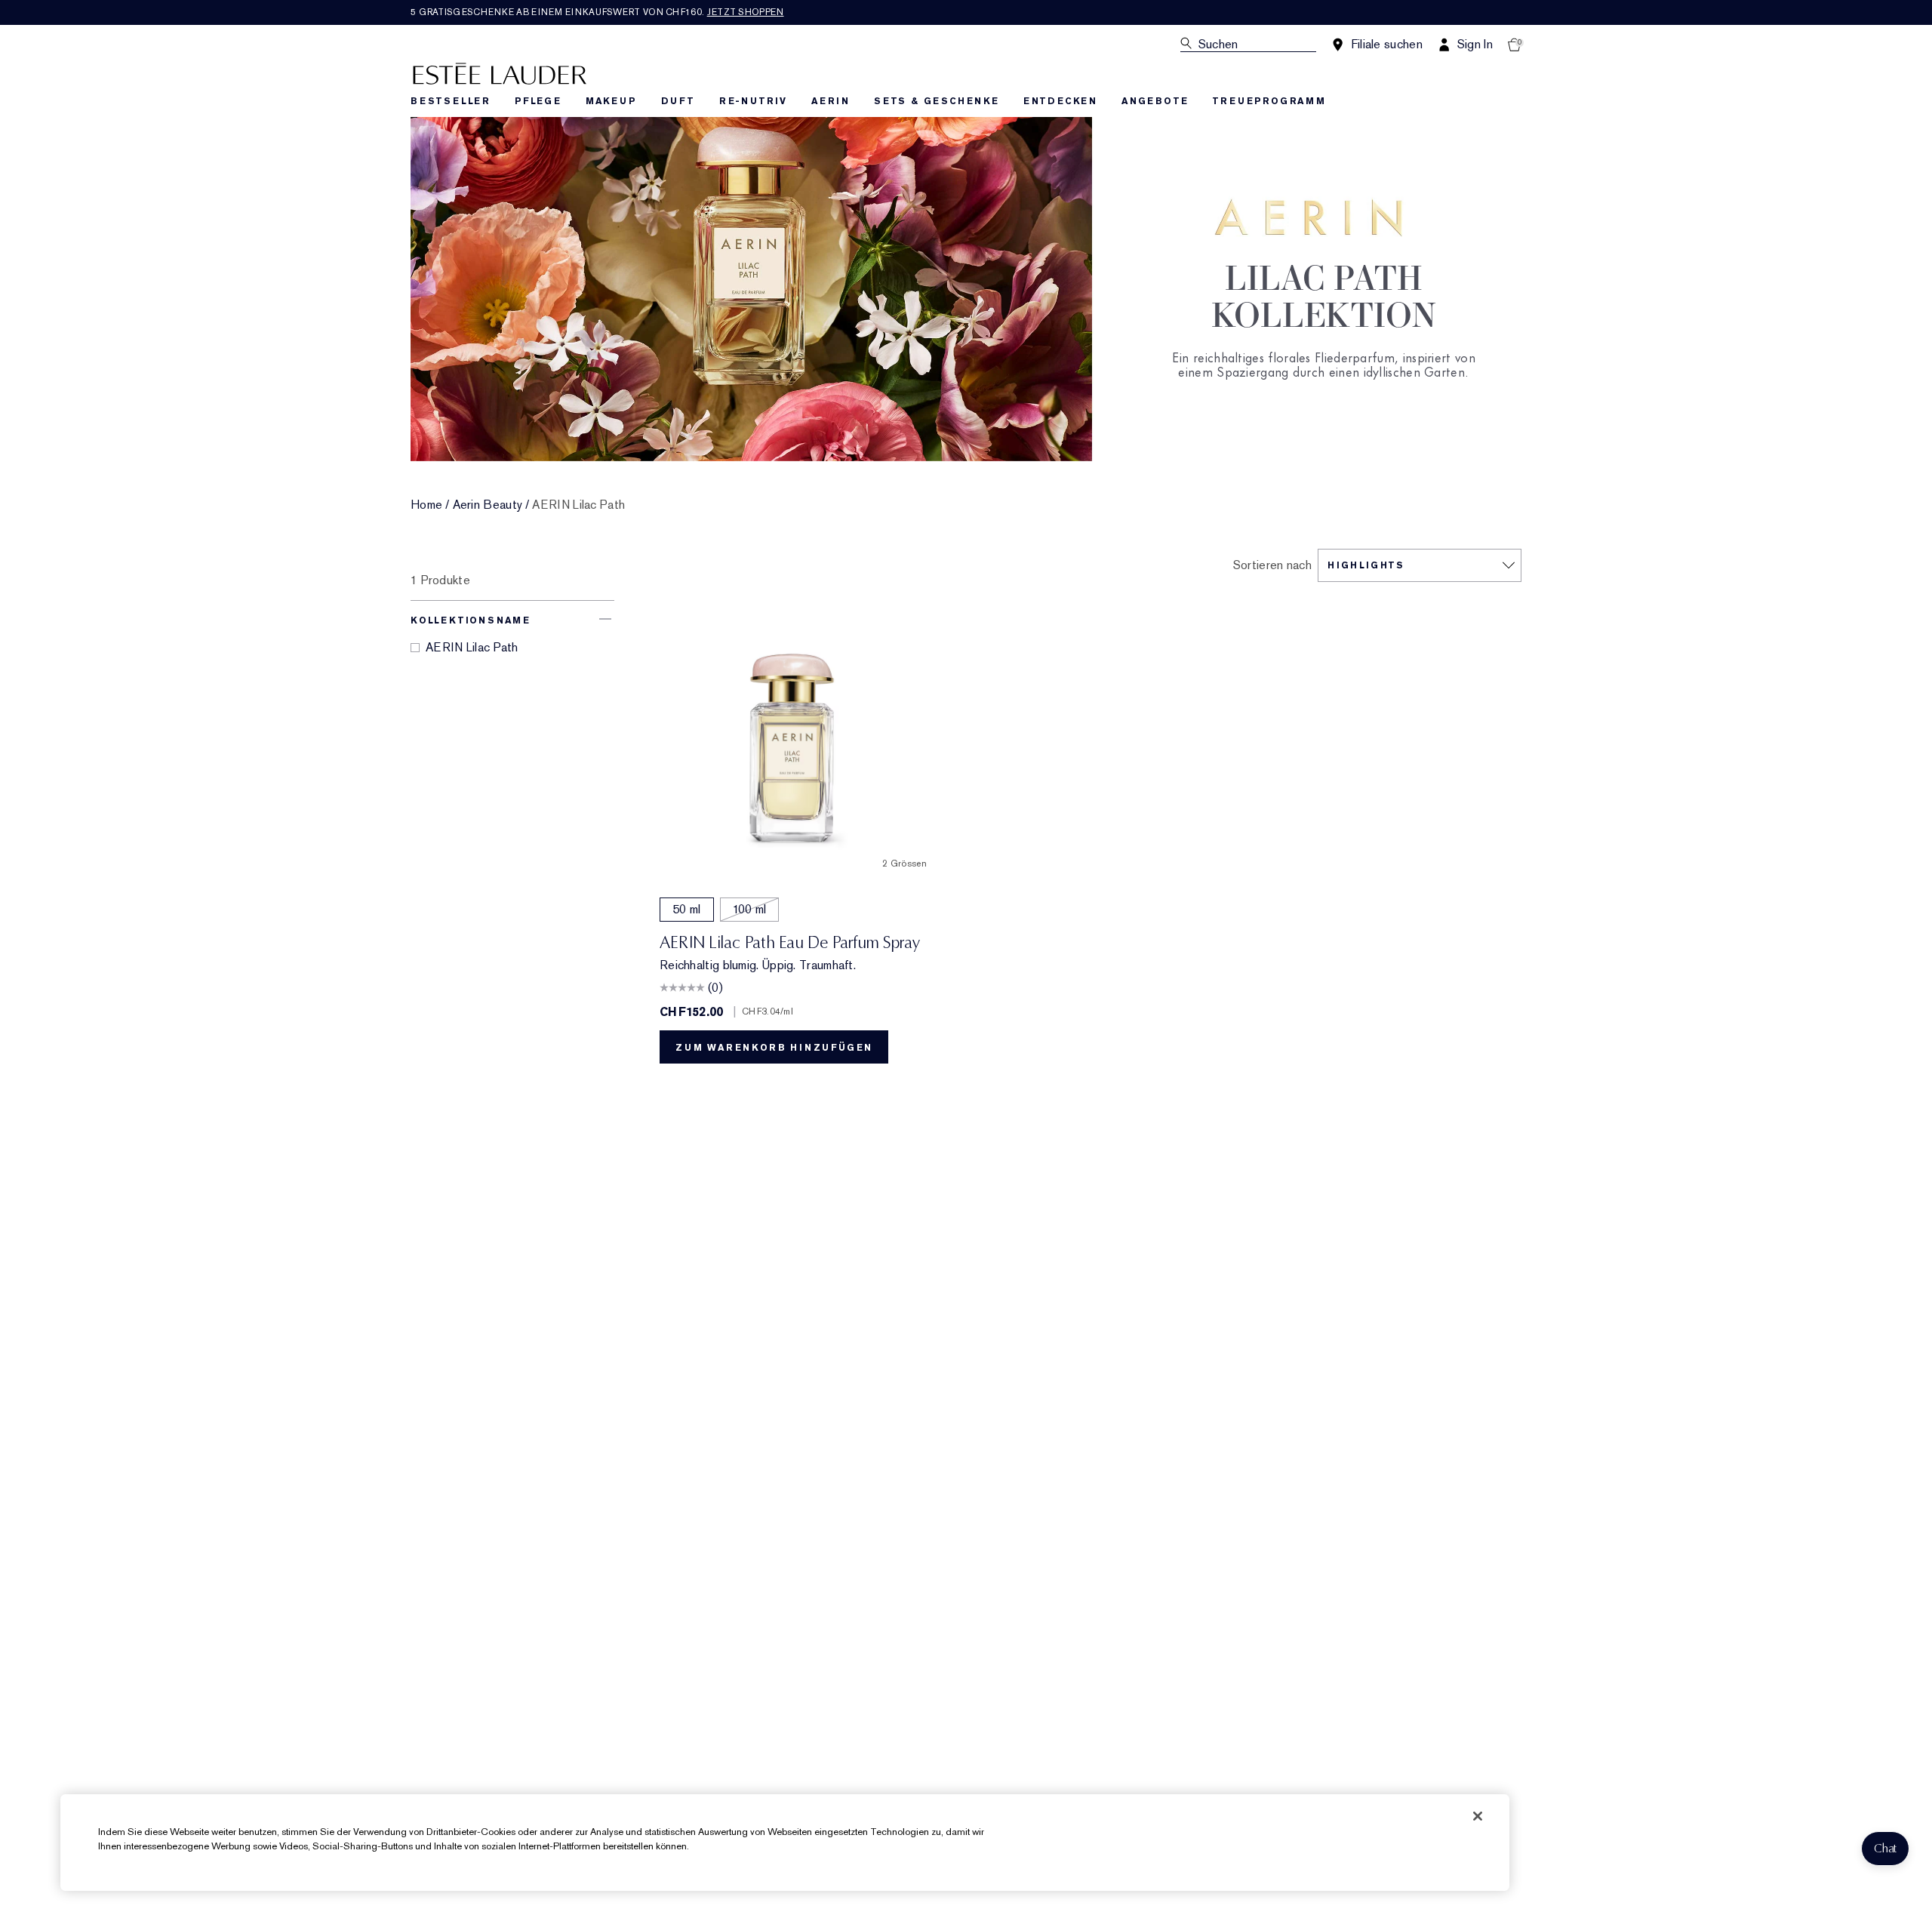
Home (426, 505)
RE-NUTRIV (753, 101)
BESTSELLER (451, 101)
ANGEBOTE (1155, 101)
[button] (1885, 1849)
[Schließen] (1478, 1816)
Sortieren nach (1272, 565)
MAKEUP (611, 101)
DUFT (678, 101)
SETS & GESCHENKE (937, 101)
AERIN (831, 101)
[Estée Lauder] (500, 73)
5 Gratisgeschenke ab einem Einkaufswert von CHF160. (597, 12)
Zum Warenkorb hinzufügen (774, 1048)
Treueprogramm (1269, 101)
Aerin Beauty (488, 505)
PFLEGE (538, 101)
